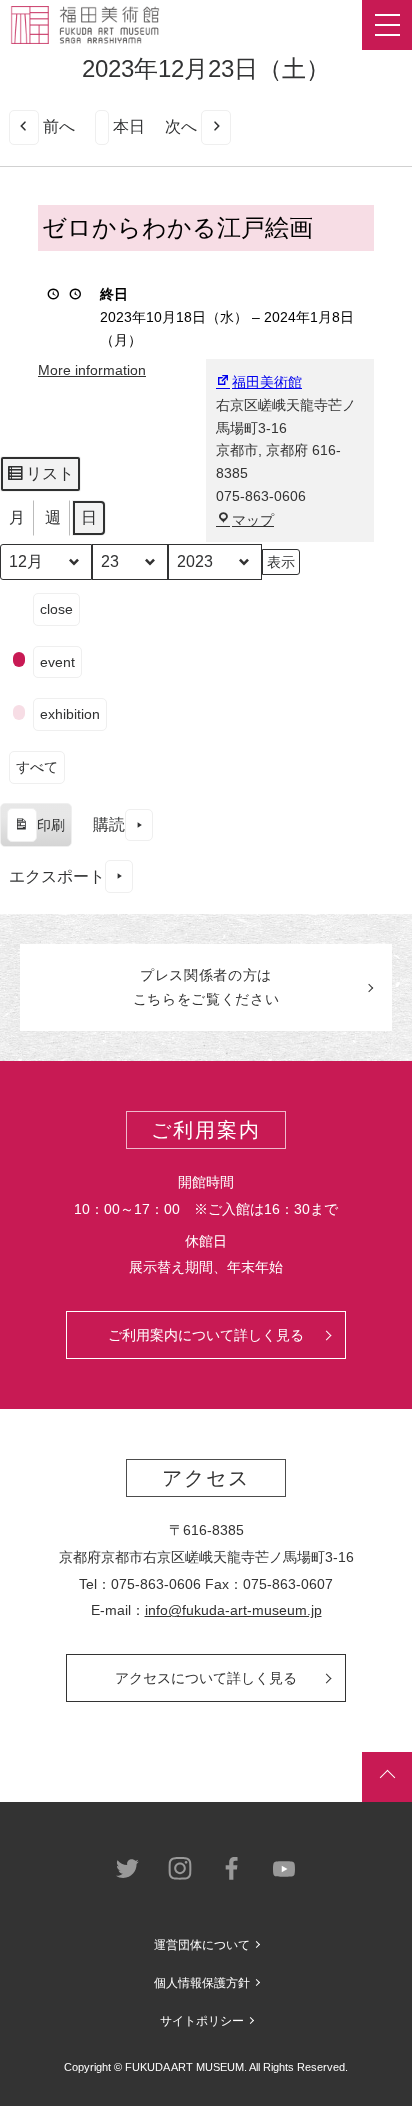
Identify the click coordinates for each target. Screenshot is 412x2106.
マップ (253, 520)
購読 (109, 824)
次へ (181, 126)
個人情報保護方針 (202, 1983)
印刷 (35, 832)
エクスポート (57, 876)
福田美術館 (267, 382)
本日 (129, 126)
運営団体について (202, 1945)
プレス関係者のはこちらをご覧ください (206, 987)
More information (92, 370)
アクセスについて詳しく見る (206, 1678)
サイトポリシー (202, 2021)
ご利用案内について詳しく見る (206, 1335)
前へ (59, 126)
